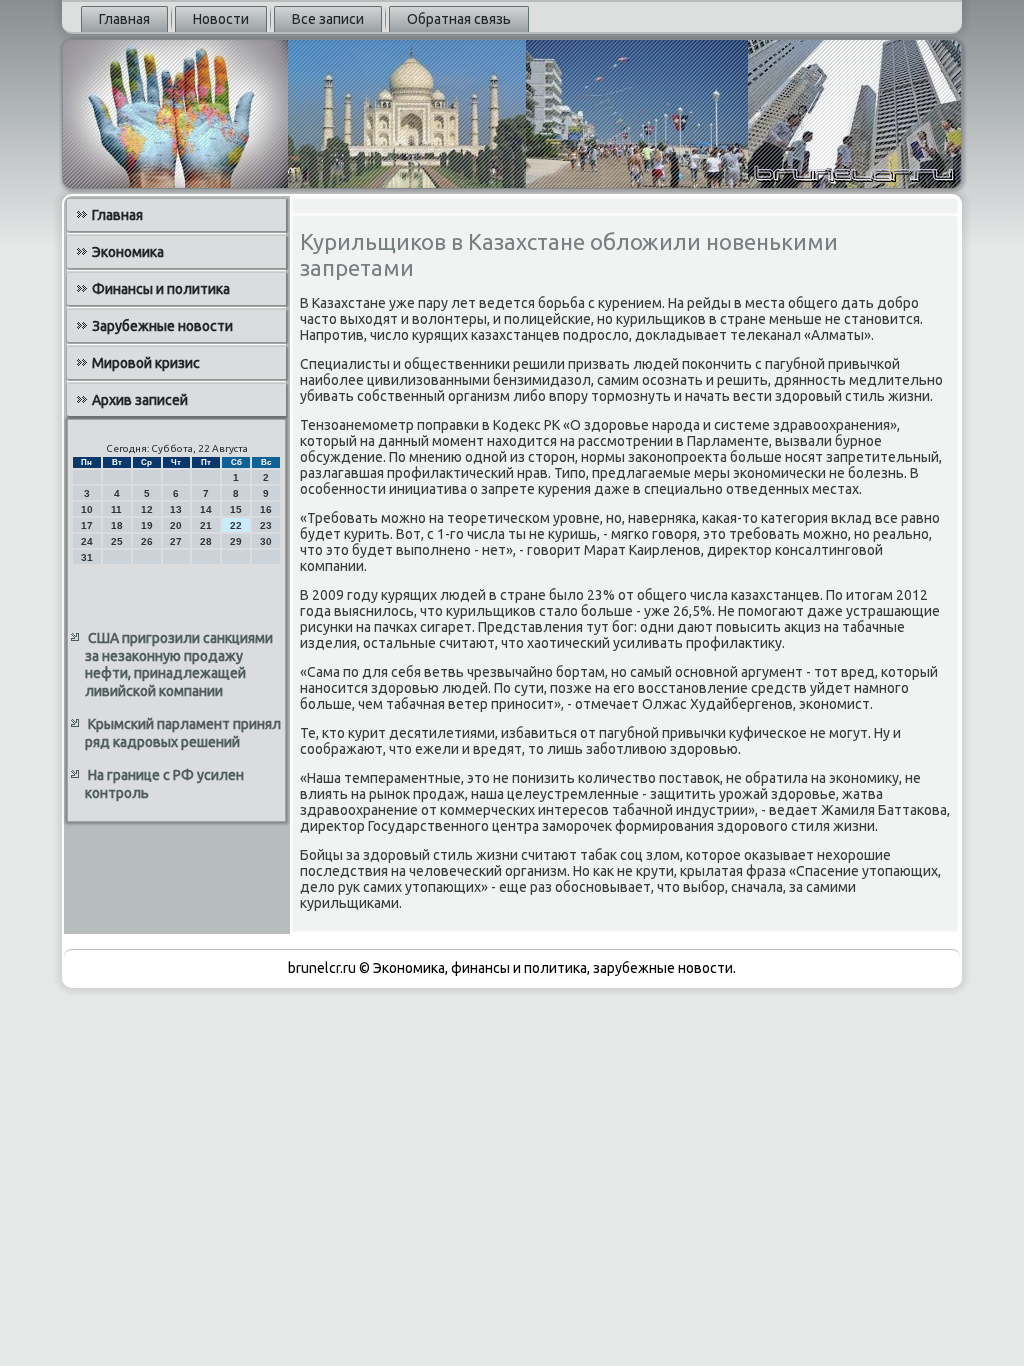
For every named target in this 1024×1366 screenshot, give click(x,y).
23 (266, 525)
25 (117, 541)
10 (87, 509)
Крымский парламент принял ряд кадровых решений (183, 733)
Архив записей (140, 400)
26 (147, 541)
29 (236, 541)
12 (147, 509)
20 (176, 525)
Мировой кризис (146, 363)
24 (87, 541)
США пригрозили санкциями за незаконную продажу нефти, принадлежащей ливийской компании (179, 664)
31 (87, 557)
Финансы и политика (161, 289)
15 (236, 509)
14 (206, 509)
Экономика (128, 252)
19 (147, 525)
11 (116, 509)
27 (176, 541)
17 (87, 525)
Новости (221, 19)
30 (266, 541)
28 (206, 541)
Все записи (328, 19)
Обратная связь (459, 19)
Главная (124, 19)
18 (117, 525)
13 (176, 509)
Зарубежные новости (162, 326)
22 (236, 525)
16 (266, 509)
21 (206, 525)
